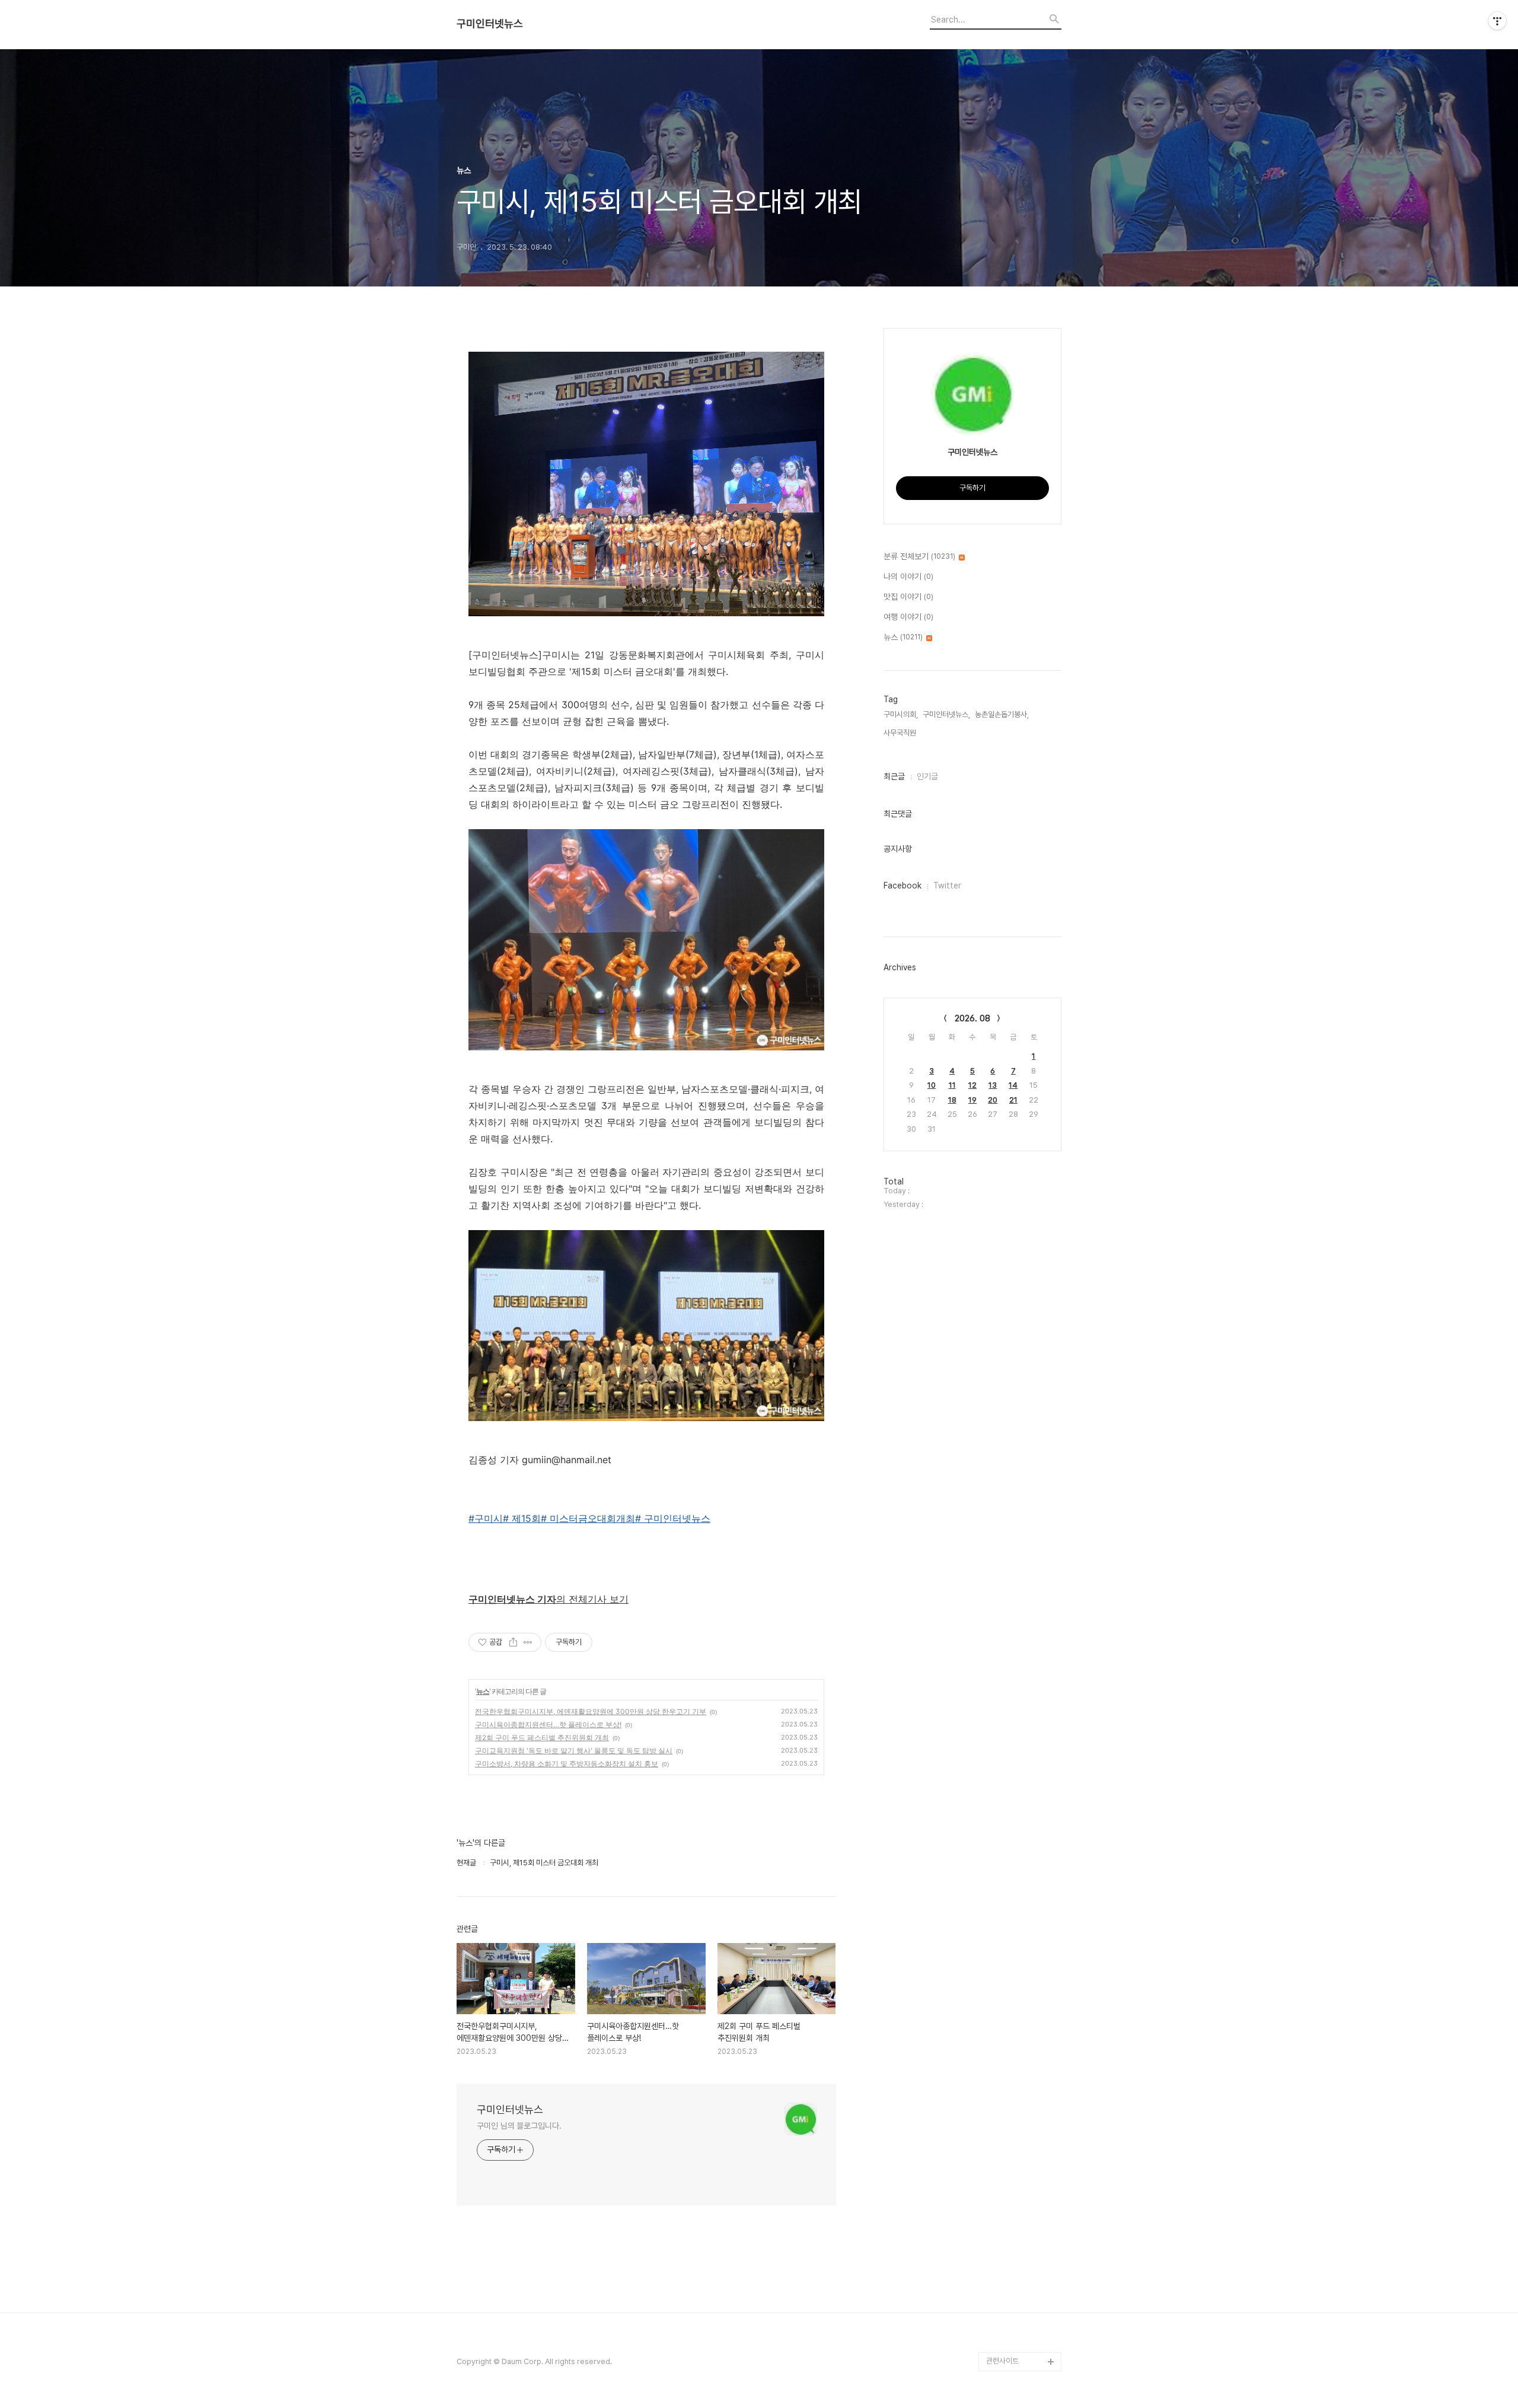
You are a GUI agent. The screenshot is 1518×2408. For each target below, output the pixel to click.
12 (972, 1085)
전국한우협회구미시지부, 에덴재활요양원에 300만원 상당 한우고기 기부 (591, 1711)
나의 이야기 (908, 576)
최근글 (894, 776)
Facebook (902, 886)
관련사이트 (1002, 2361)
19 (972, 1100)
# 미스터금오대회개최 (588, 1518)
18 (952, 1100)
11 (952, 1085)
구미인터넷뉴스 (490, 24)
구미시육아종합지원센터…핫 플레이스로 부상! (548, 1724)
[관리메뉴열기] (1497, 21)
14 (1013, 1085)
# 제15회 (522, 1518)
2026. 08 (972, 1018)
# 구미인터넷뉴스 (673, 1518)
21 (1013, 1100)
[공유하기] (513, 1642)
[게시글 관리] (528, 1642)
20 (993, 1100)
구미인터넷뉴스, (946, 714)
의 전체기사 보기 (548, 1599)
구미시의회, (901, 714)
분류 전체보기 (919, 556)
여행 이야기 (908, 617)
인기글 (927, 776)
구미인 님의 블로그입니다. (519, 2126)
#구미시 (486, 1518)
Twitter (947, 886)
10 (932, 1085)
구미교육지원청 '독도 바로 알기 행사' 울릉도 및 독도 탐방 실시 (574, 1751)
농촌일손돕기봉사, (1002, 714)
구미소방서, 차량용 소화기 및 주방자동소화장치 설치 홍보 (567, 1764)
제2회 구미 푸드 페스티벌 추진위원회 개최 (542, 1737)
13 (993, 1085)
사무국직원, (901, 733)
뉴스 (483, 1691)
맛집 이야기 (908, 597)
